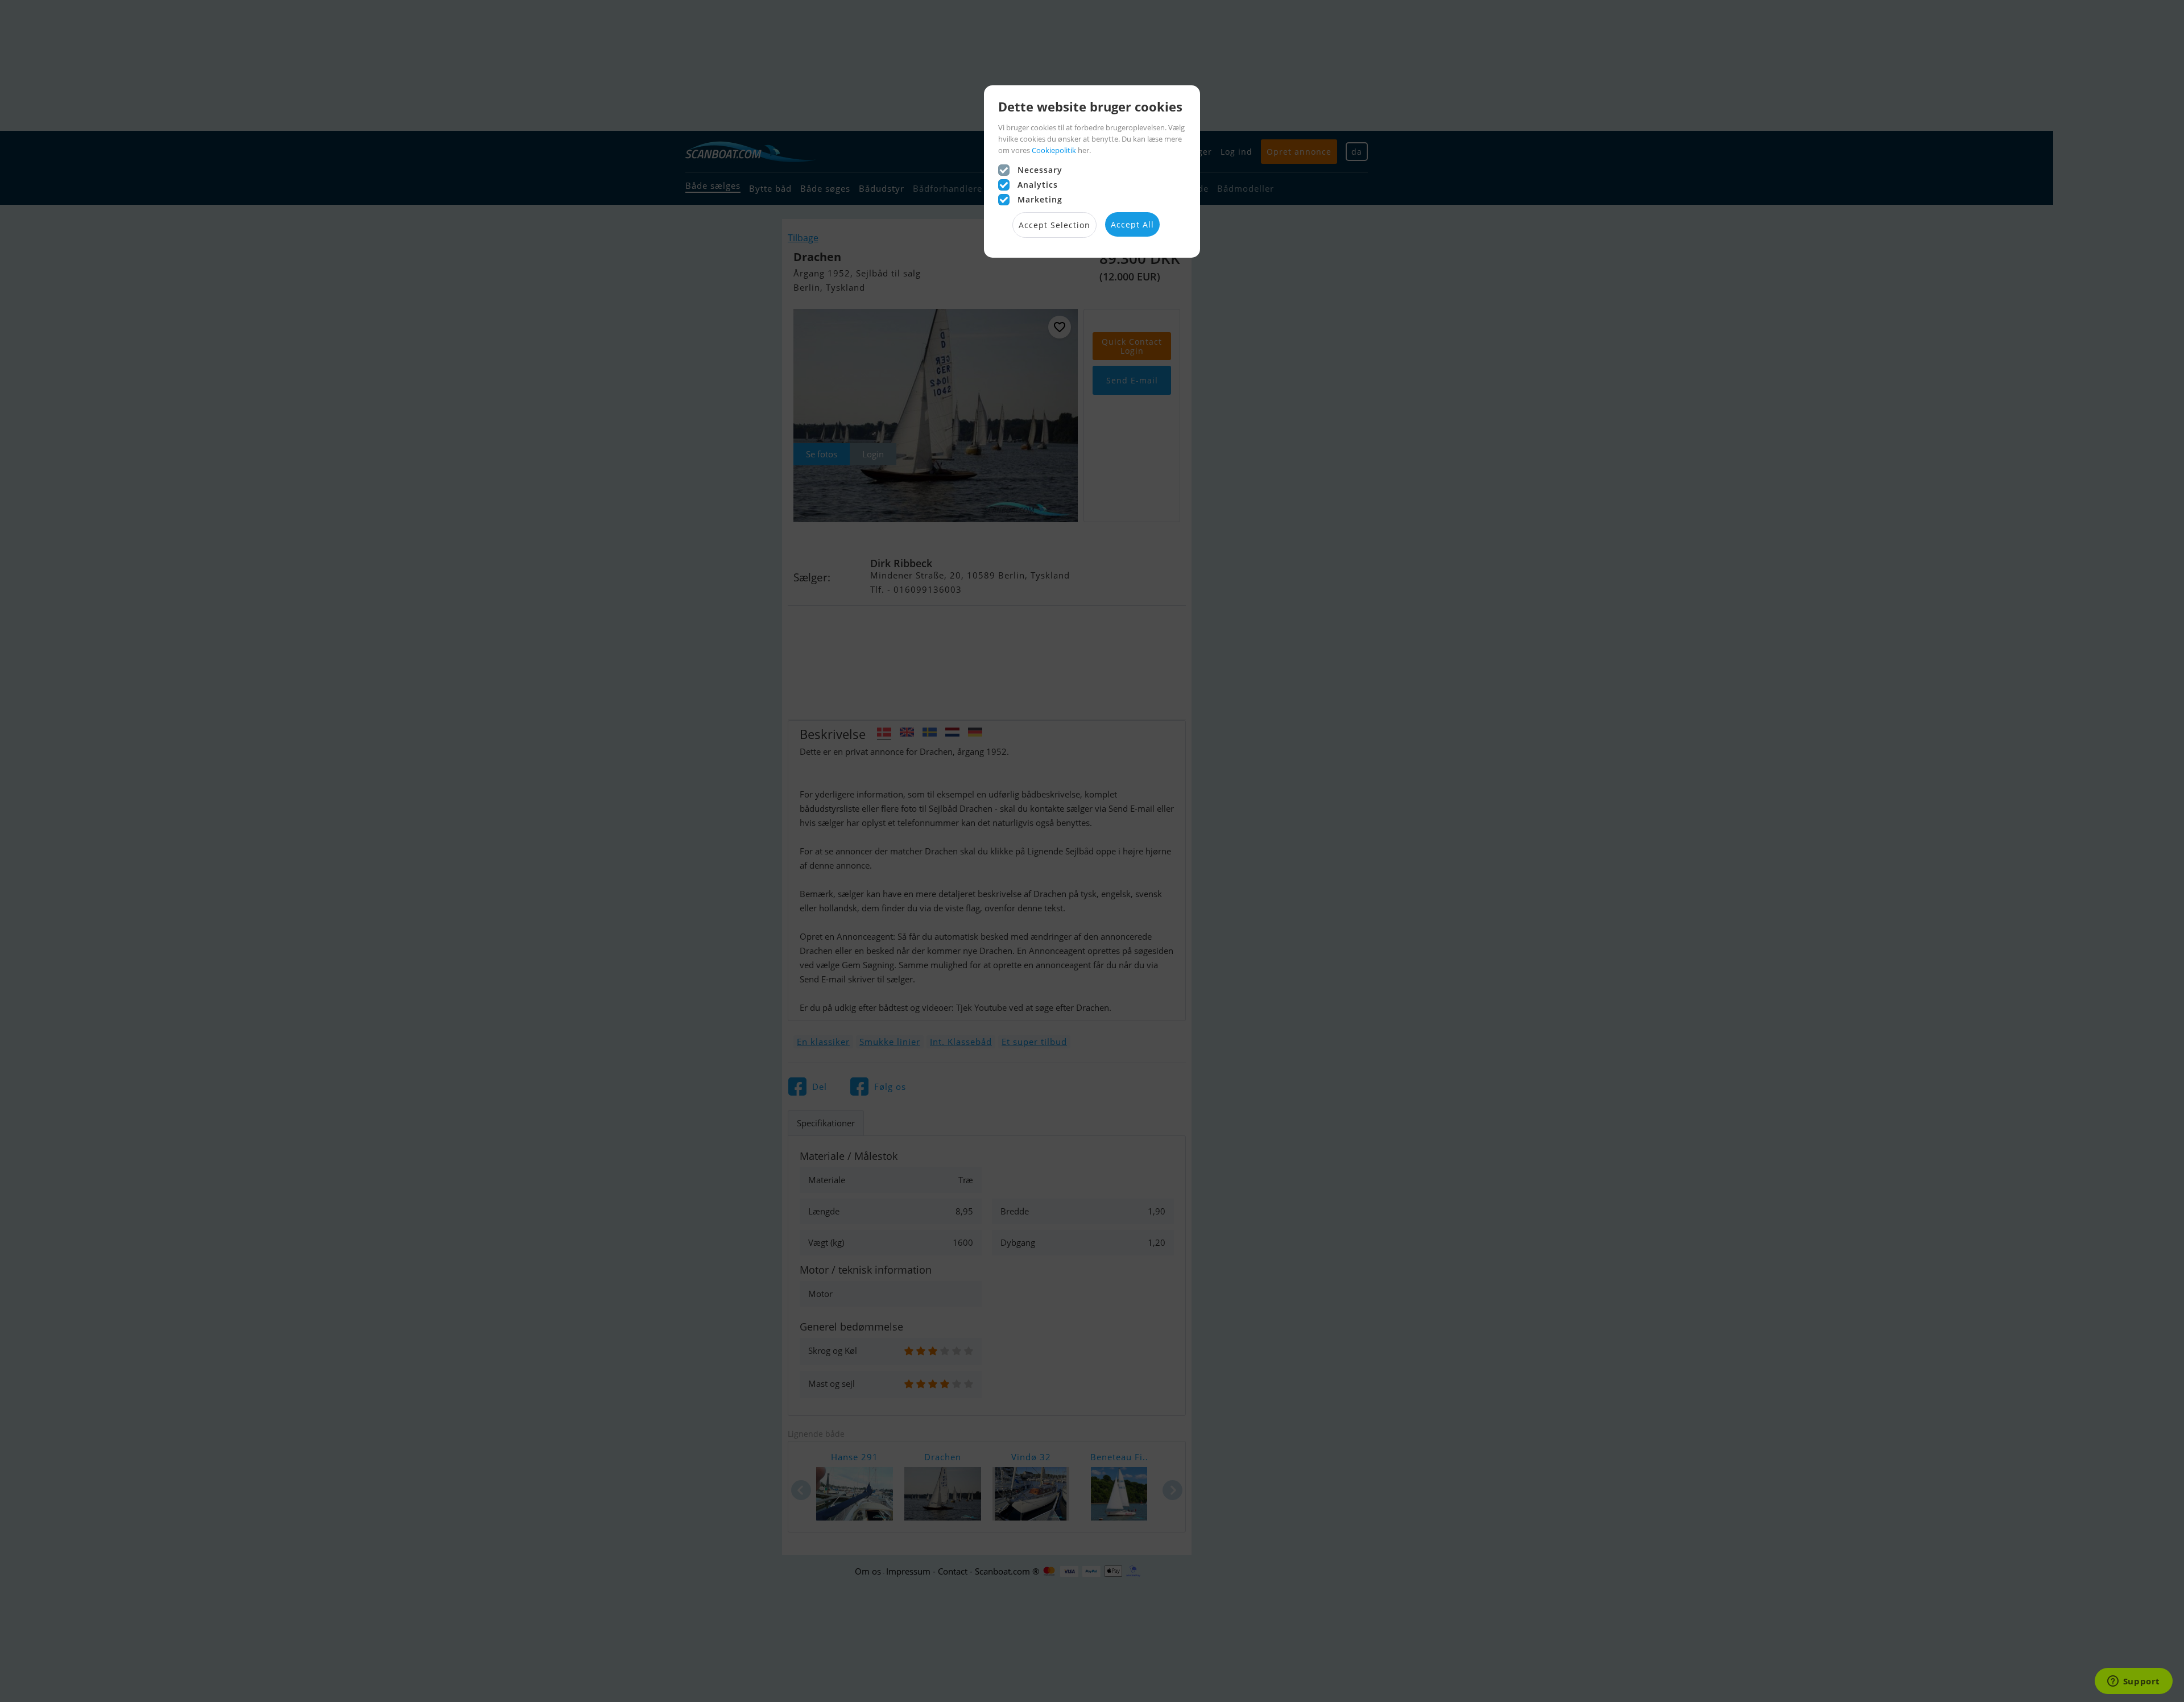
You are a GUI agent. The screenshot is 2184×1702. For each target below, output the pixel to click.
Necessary (1040, 170)
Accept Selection (1054, 225)
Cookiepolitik (1054, 150)
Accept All (1132, 224)
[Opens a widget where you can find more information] (2133, 1682)
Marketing (1040, 199)
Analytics (1038, 185)
